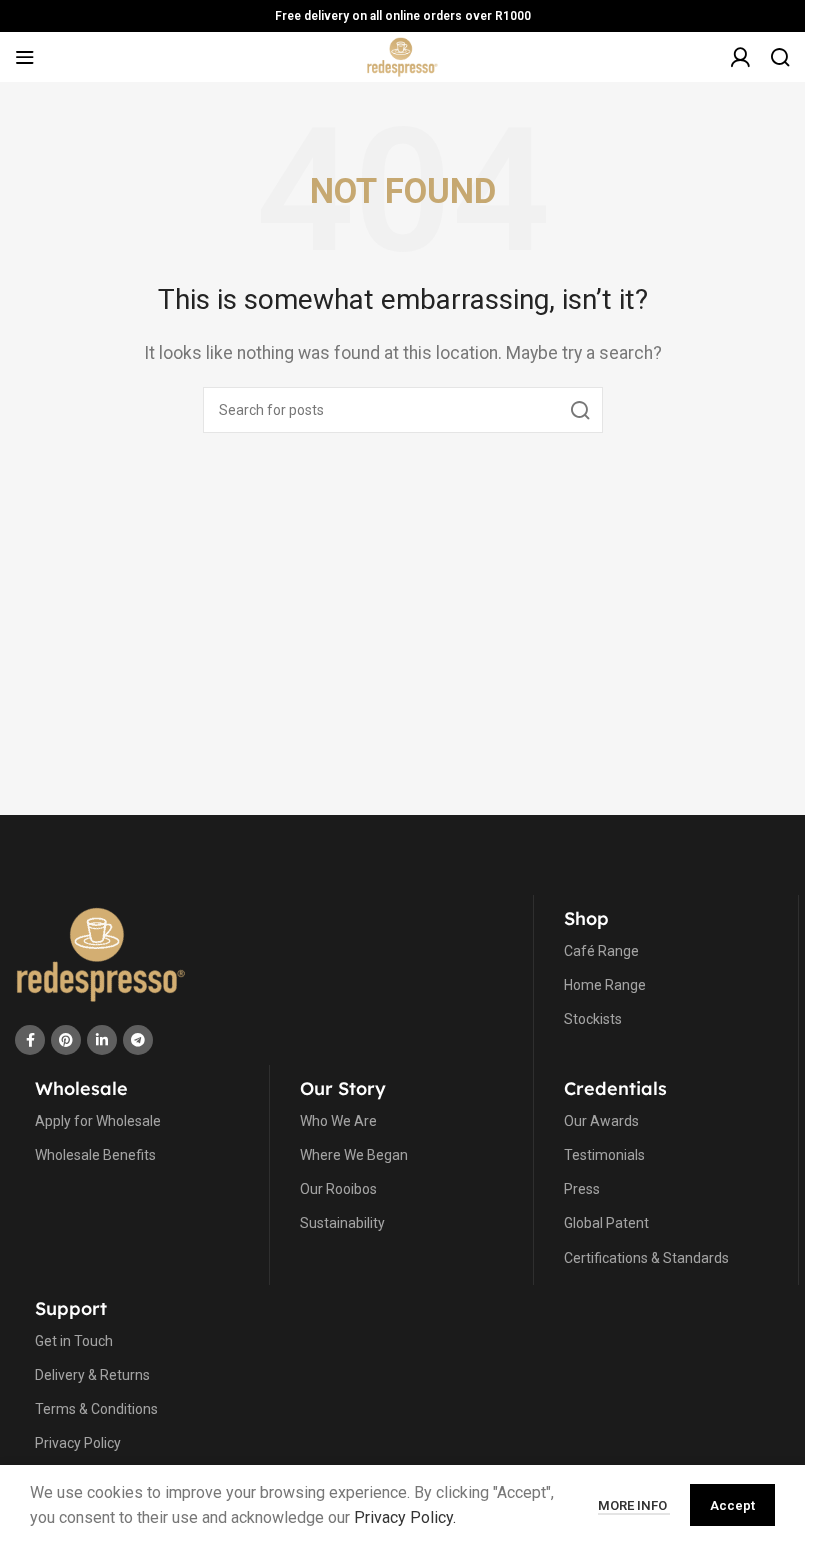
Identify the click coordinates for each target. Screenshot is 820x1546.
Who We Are (338, 1121)
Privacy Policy (78, 1443)
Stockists (593, 1019)
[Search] (780, 57)
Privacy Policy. (405, 1517)
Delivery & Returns (92, 1375)
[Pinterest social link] (66, 1040)
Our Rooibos (338, 1189)
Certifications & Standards (646, 1258)
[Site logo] (402, 55)
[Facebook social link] (30, 1040)
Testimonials (604, 1155)
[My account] (740, 67)
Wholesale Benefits (95, 1155)
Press (582, 1189)
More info (634, 1505)
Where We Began (354, 1155)
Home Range (605, 985)
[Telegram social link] (138, 1040)
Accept (732, 1505)
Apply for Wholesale (98, 1121)
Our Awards (601, 1121)
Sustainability (342, 1223)
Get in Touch (74, 1341)
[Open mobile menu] (25, 57)
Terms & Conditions (96, 1409)
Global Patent (606, 1223)
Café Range (601, 951)
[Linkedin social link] (102, 1040)
